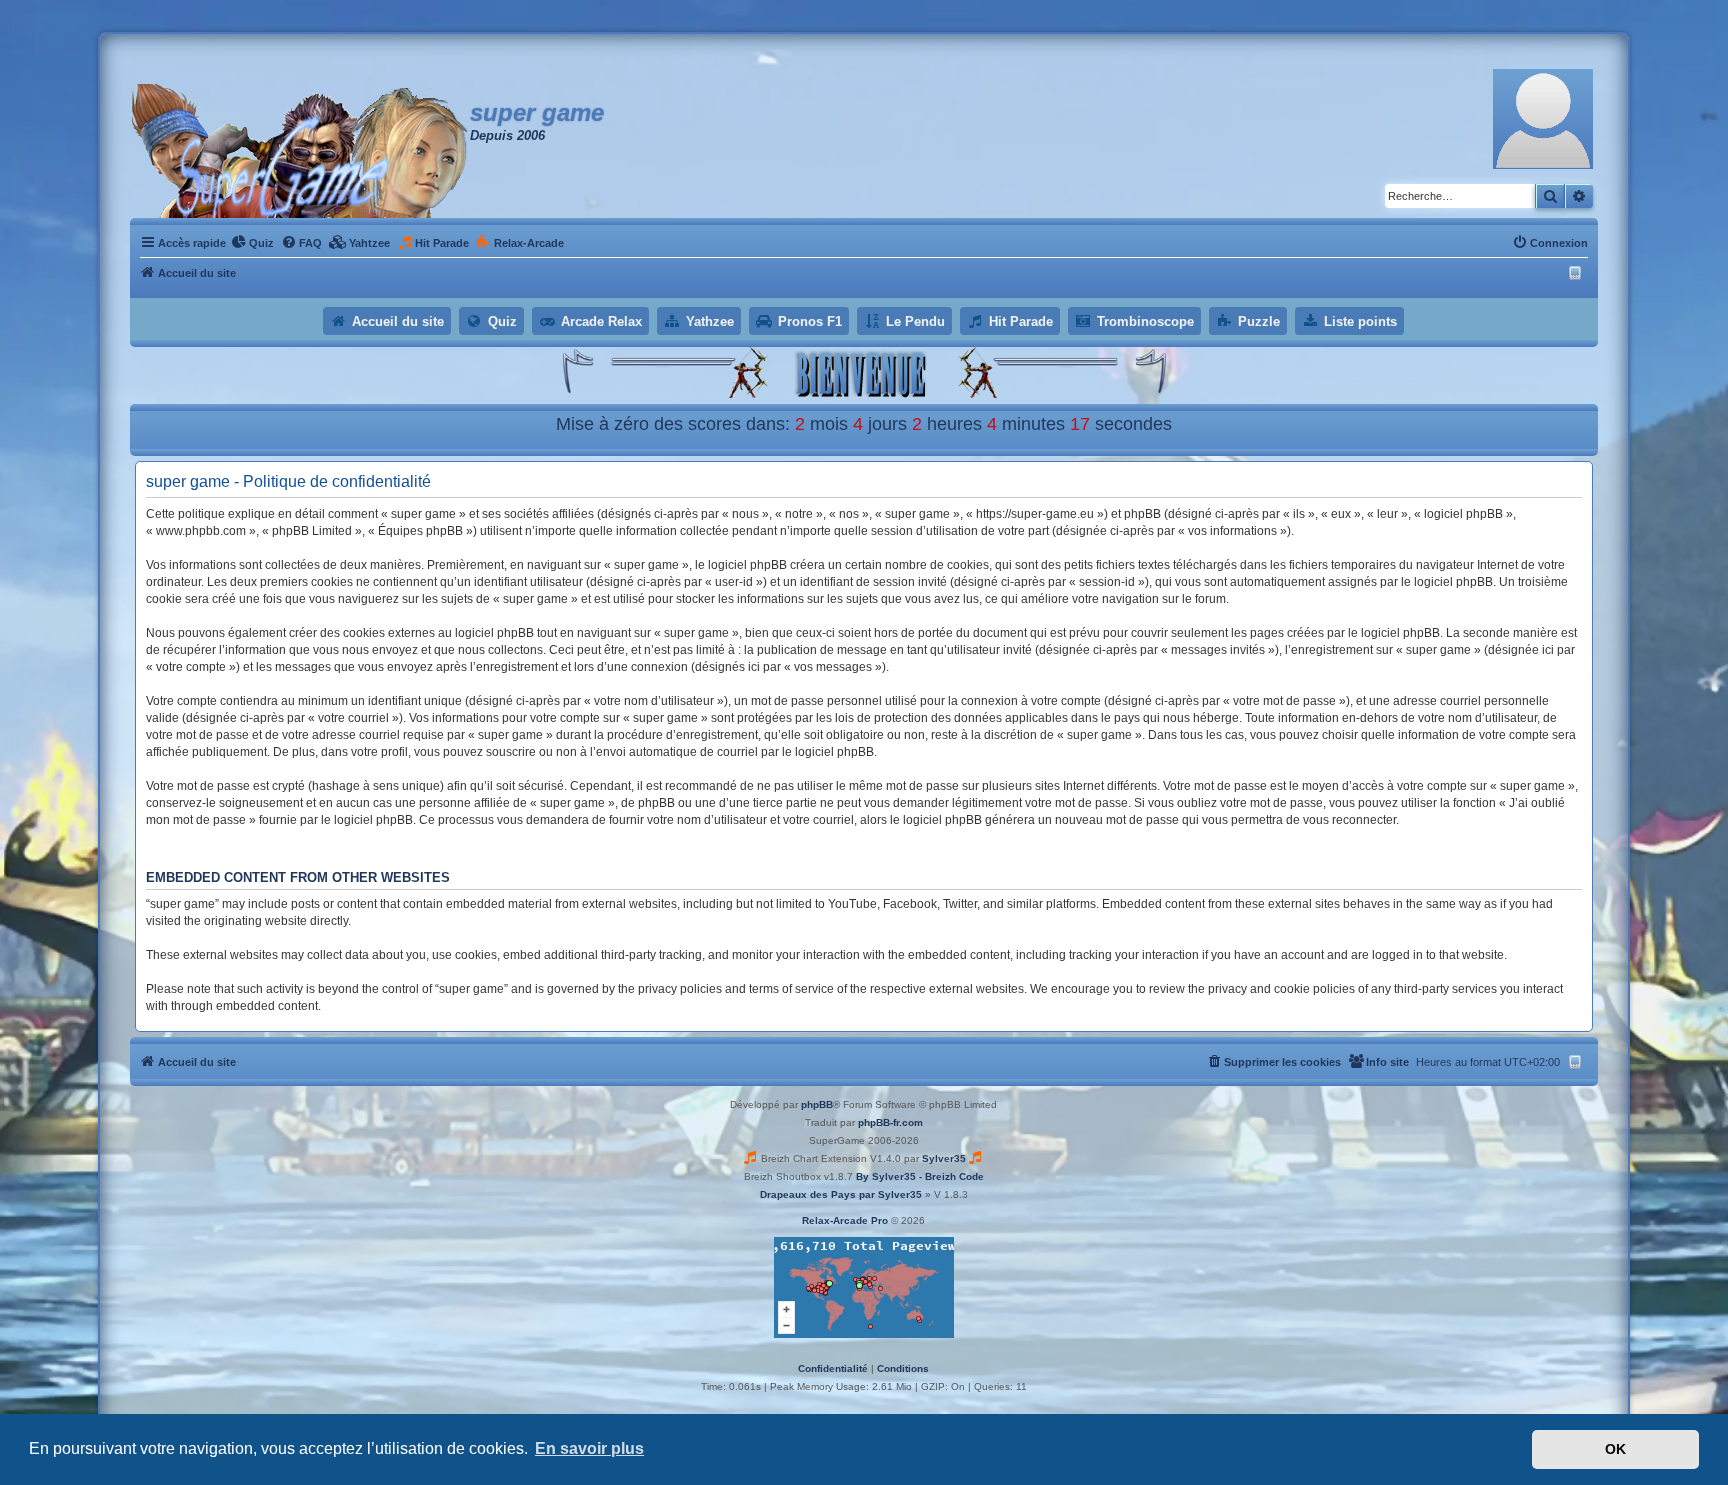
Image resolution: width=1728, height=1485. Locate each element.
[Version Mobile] (1577, 273)
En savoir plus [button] (589, 1448)
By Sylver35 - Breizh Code (920, 1176)
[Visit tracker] (864, 1287)
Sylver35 (944, 1158)
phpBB (817, 1104)
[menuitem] (252, 243)
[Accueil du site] (300, 151)
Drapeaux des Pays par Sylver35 (841, 1194)
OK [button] (1615, 1449)
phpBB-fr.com (890, 1122)
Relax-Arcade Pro (845, 1220)
